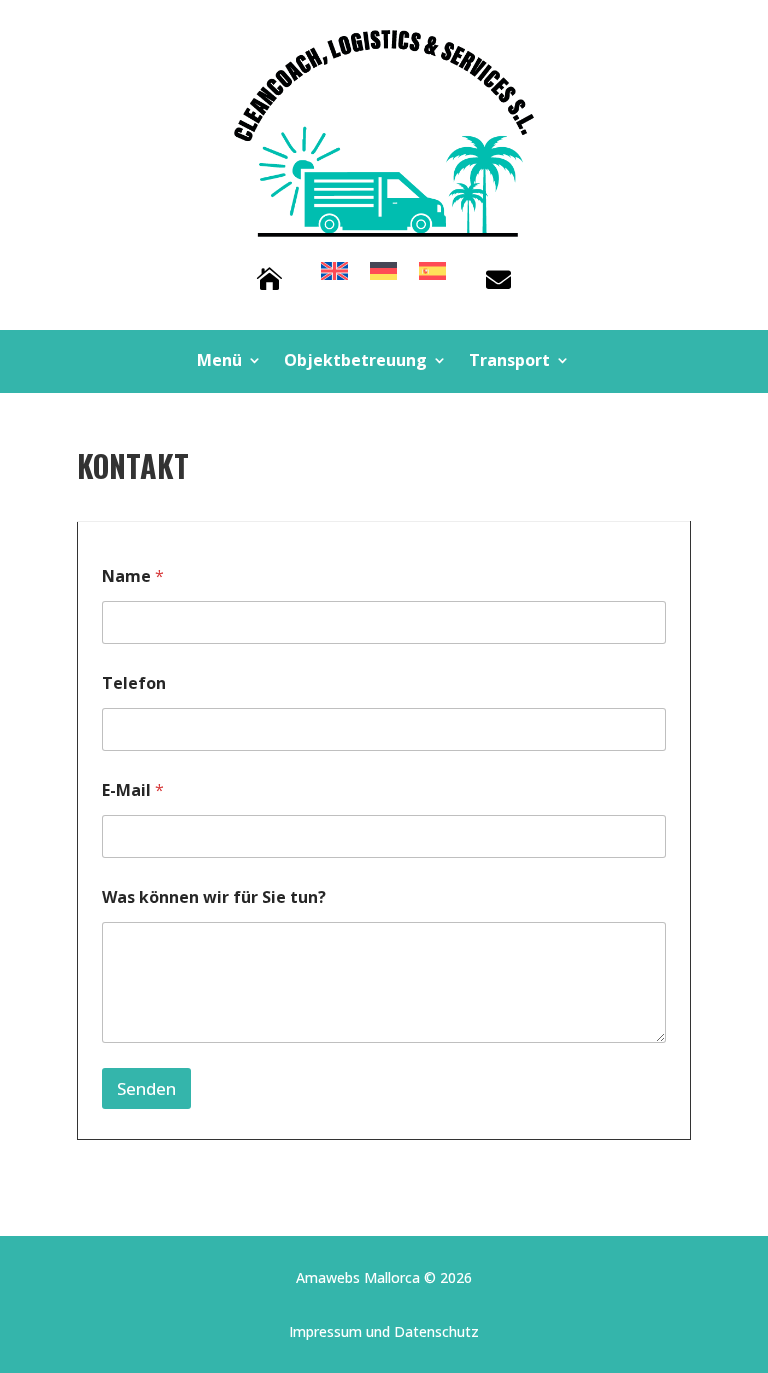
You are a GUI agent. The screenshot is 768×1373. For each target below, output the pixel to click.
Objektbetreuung (355, 362)
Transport (509, 362)
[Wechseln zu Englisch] (334, 275)
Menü (219, 362)
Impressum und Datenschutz (384, 1331)
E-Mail (133, 790)
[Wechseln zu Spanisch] (432, 275)
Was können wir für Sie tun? (214, 897)
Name (133, 576)
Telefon (134, 683)
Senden (146, 1088)
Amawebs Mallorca (358, 1277)
